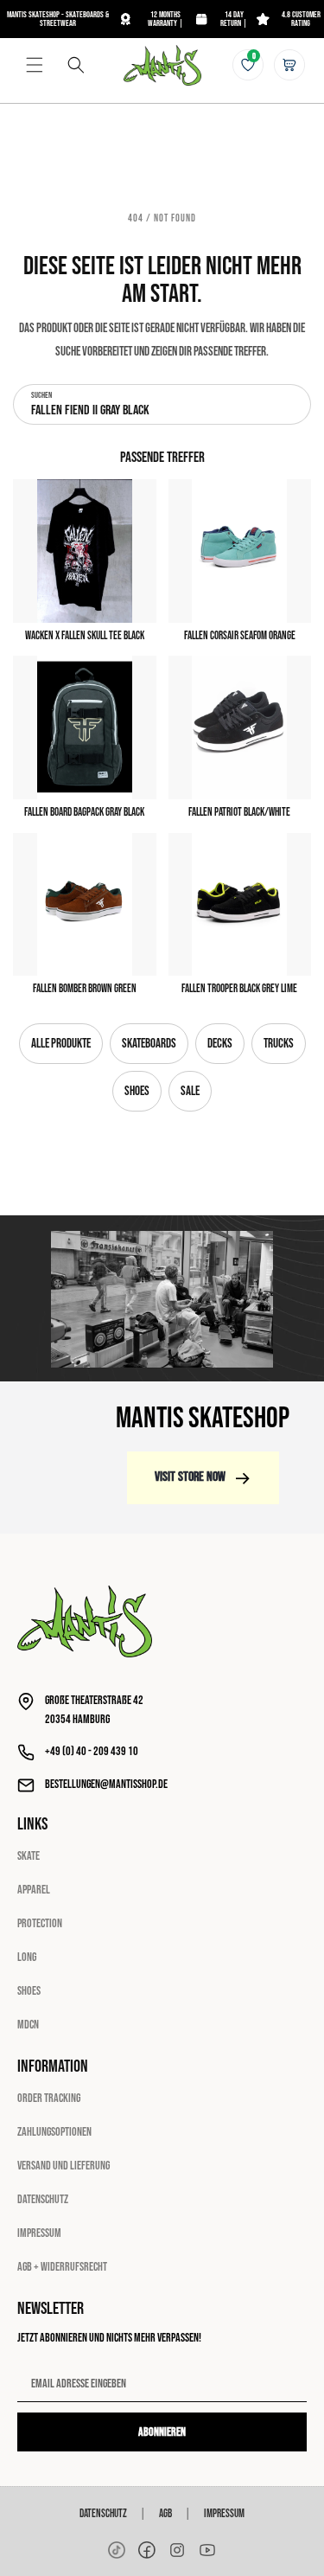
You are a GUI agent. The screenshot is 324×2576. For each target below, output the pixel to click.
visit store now (190, 1477)
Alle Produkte (61, 1044)
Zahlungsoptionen (54, 2132)
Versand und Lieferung (64, 2166)
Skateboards (149, 1044)
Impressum (39, 2233)
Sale (190, 1091)
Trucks (279, 1044)
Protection (40, 1923)
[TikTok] (117, 2550)
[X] (177, 2550)
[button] (35, 65)
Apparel (34, 1890)
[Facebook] (147, 2550)
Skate (29, 1856)
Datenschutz (43, 2199)
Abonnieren (162, 2432)
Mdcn (28, 2025)
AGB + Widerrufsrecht (62, 2267)
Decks (220, 1044)
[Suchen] (76, 65)
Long (27, 1957)
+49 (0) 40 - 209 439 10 (92, 1751)
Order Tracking (49, 2098)
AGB (165, 2514)
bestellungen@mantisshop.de (106, 1784)
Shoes (137, 1091)
